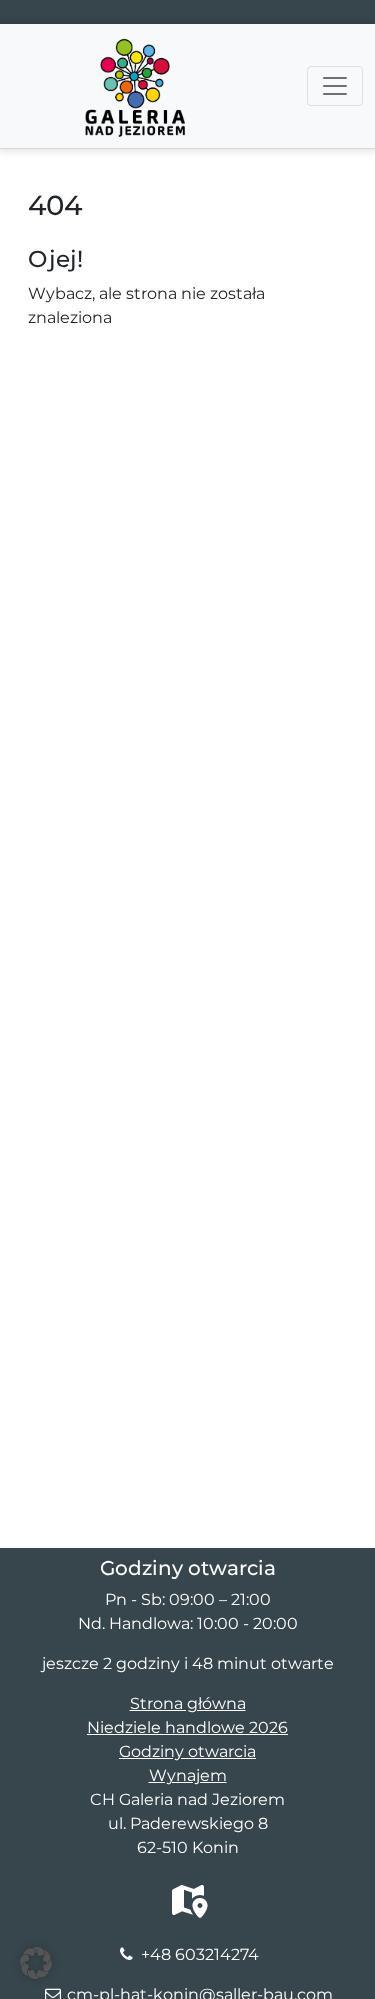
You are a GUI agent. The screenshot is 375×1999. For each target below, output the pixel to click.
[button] (36, 1963)
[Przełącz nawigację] (335, 86)
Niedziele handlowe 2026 (187, 1727)
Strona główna (188, 1703)
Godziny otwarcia (187, 1751)
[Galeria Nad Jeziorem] (135, 49)
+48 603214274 (200, 1954)
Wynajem (188, 1775)
